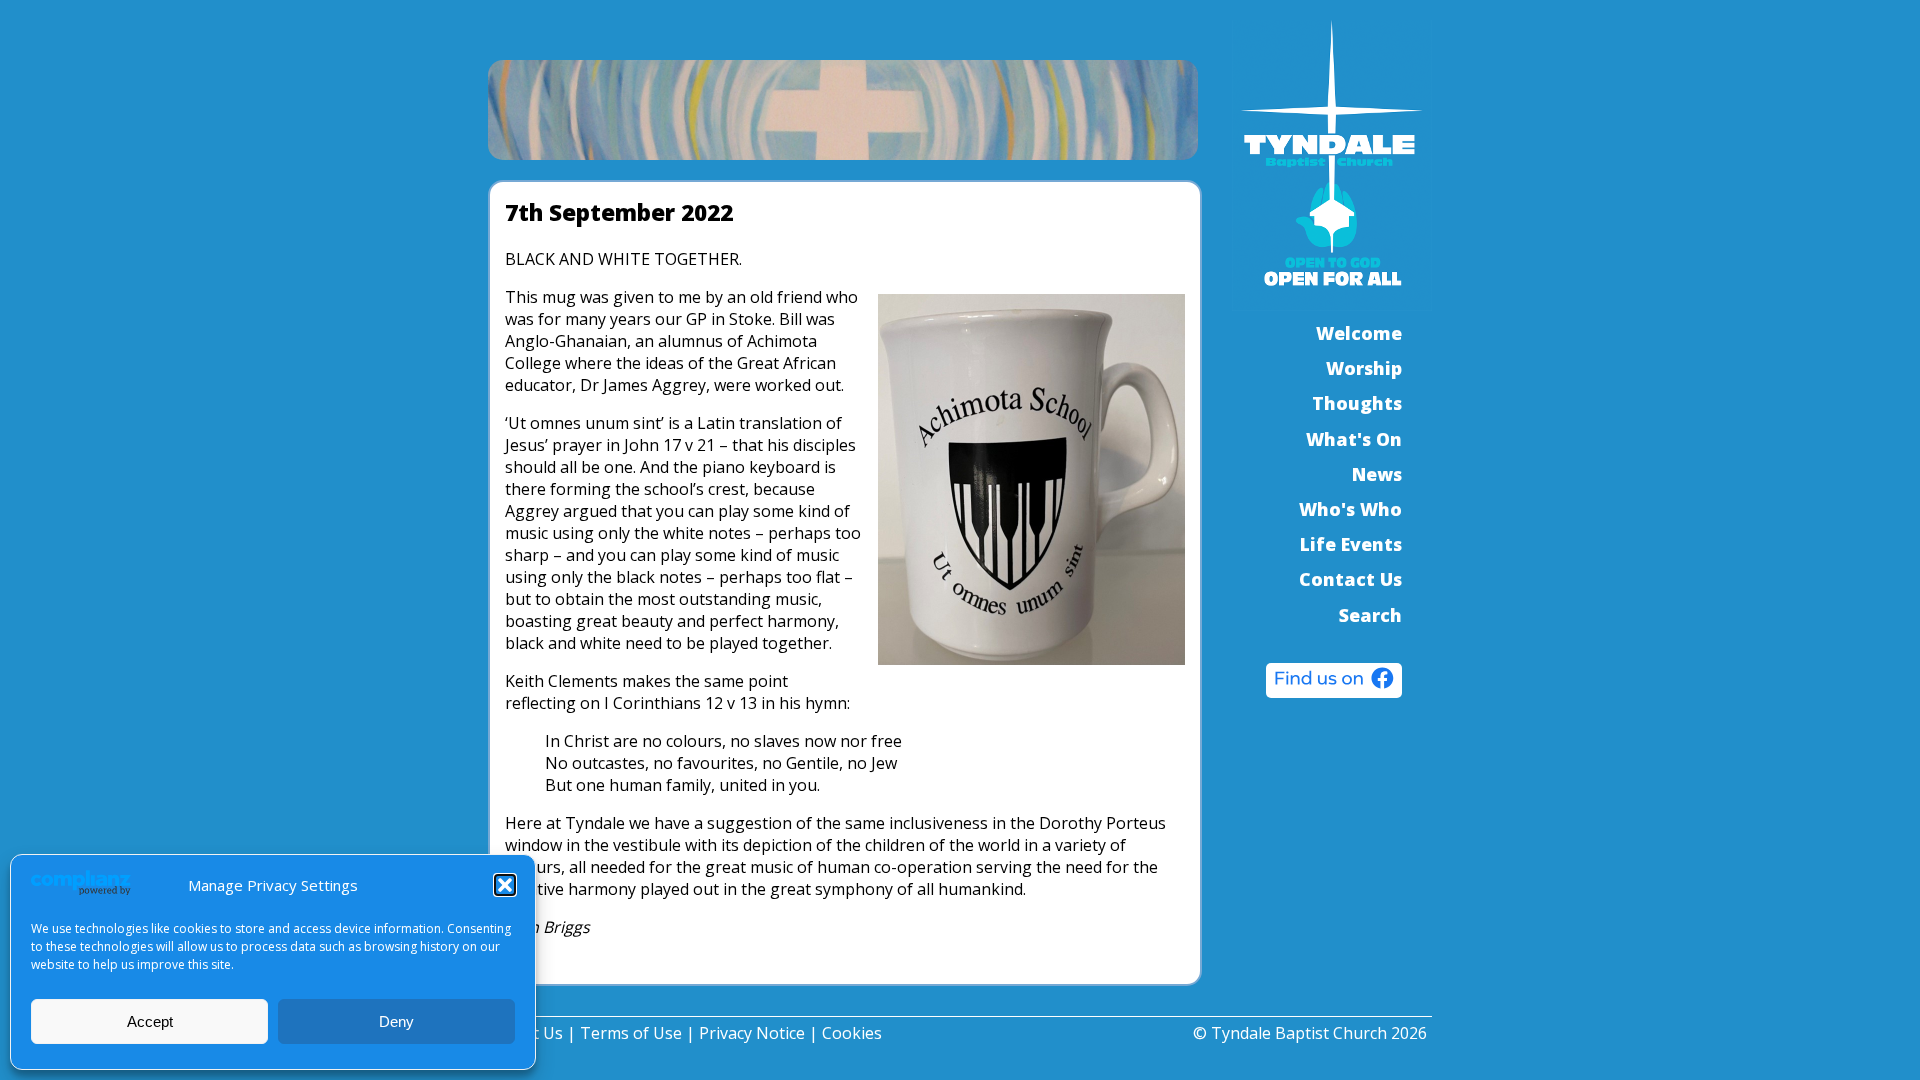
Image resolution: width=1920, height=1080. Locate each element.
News (1377, 474)
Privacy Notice (752, 1033)
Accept (150, 1021)
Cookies (852, 1033)
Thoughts (1357, 403)
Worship (1364, 368)
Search (1370, 615)
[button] (505, 885)
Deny (396, 1021)
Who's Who (1350, 509)
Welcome (1359, 333)
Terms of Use (631, 1033)
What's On (1354, 439)
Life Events (1351, 544)
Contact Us (1350, 579)
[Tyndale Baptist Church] (1334, 683)
